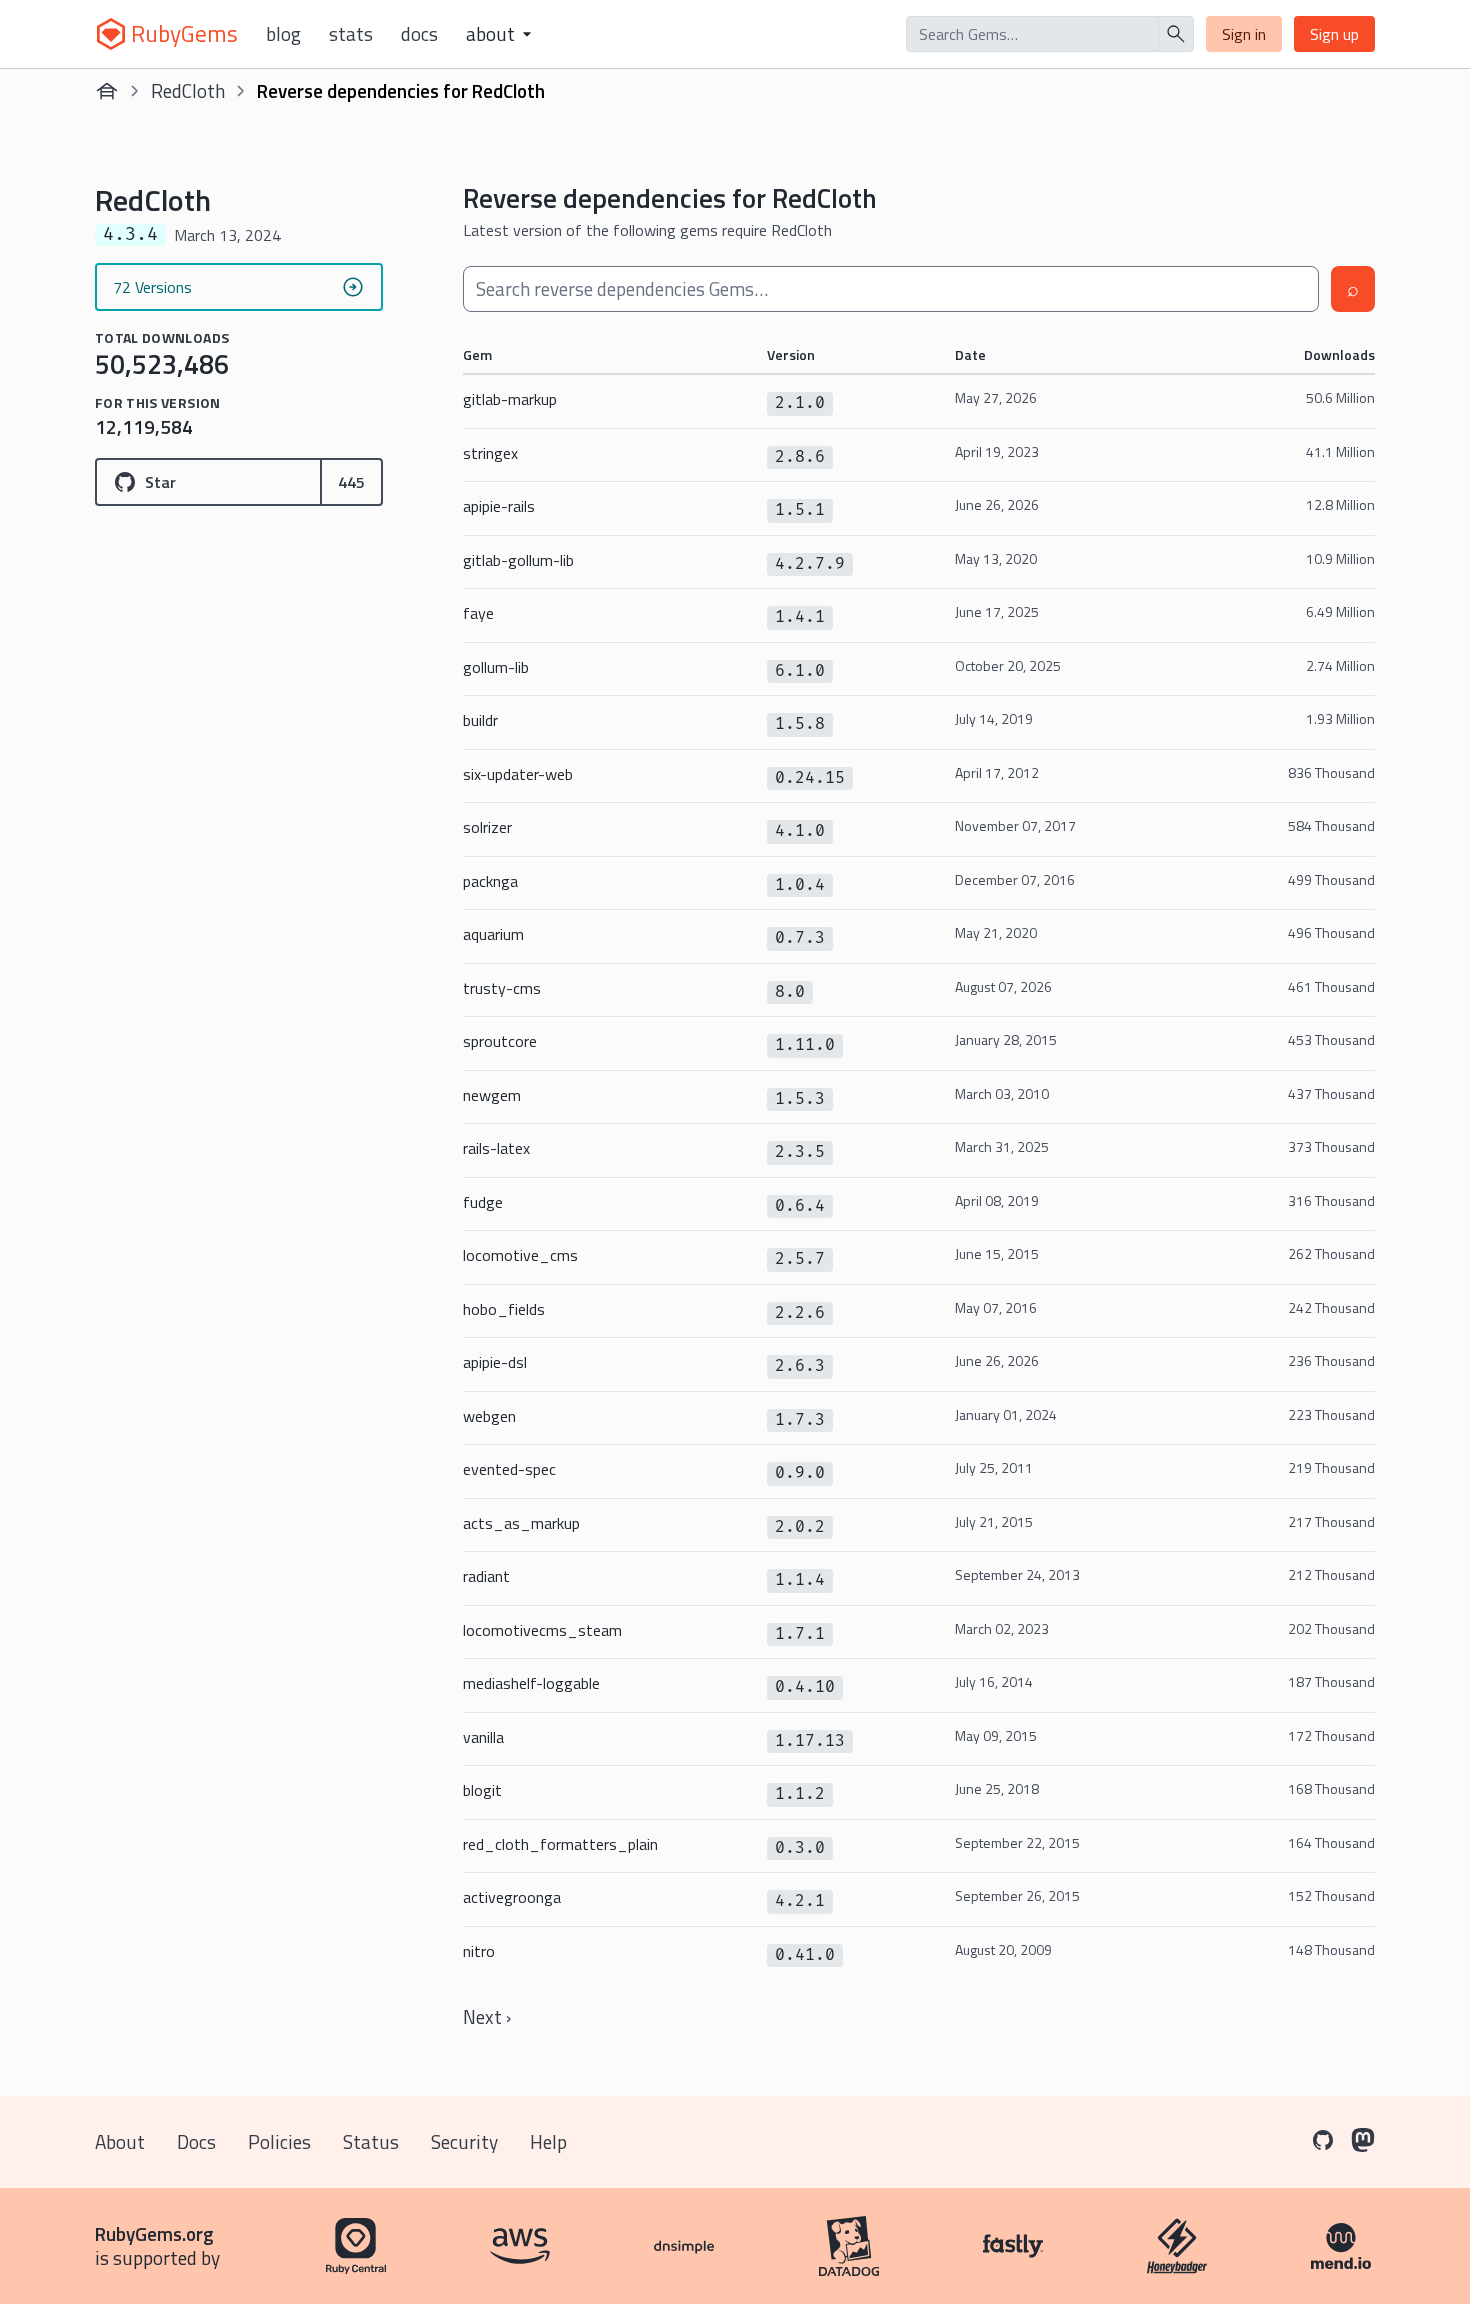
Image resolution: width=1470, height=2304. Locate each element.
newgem (492, 1095)
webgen (489, 1416)
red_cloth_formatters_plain (560, 1844)
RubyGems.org (154, 2233)
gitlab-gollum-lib (518, 560)
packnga (490, 881)
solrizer (487, 827)
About (120, 2141)
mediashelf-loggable (531, 1683)
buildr (480, 720)
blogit (482, 1790)
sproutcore (500, 1041)
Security (464, 2141)
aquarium (493, 934)
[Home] (107, 91)
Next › (487, 2016)
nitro (479, 1951)
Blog (283, 34)
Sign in (1244, 34)
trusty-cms (502, 988)
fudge (483, 1202)
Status (371, 2141)
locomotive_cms (520, 1255)
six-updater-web (518, 774)
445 (351, 482)
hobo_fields (504, 1309)
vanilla (483, 1737)
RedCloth (188, 90)
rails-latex (496, 1148)
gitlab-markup (510, 399)
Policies (279, 2141)
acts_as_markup (521, 1523)
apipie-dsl (495, 1362)
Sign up (1334, 34)
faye (478, 613)
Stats (351, 34)
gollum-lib (496, 667)
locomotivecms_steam (542, 1630)
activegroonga (512, 1897)
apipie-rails (499, 506)
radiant (486, 1576)
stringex (490, 453)
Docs (419, 34)
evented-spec (509, 1469)
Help (548, 2141)
